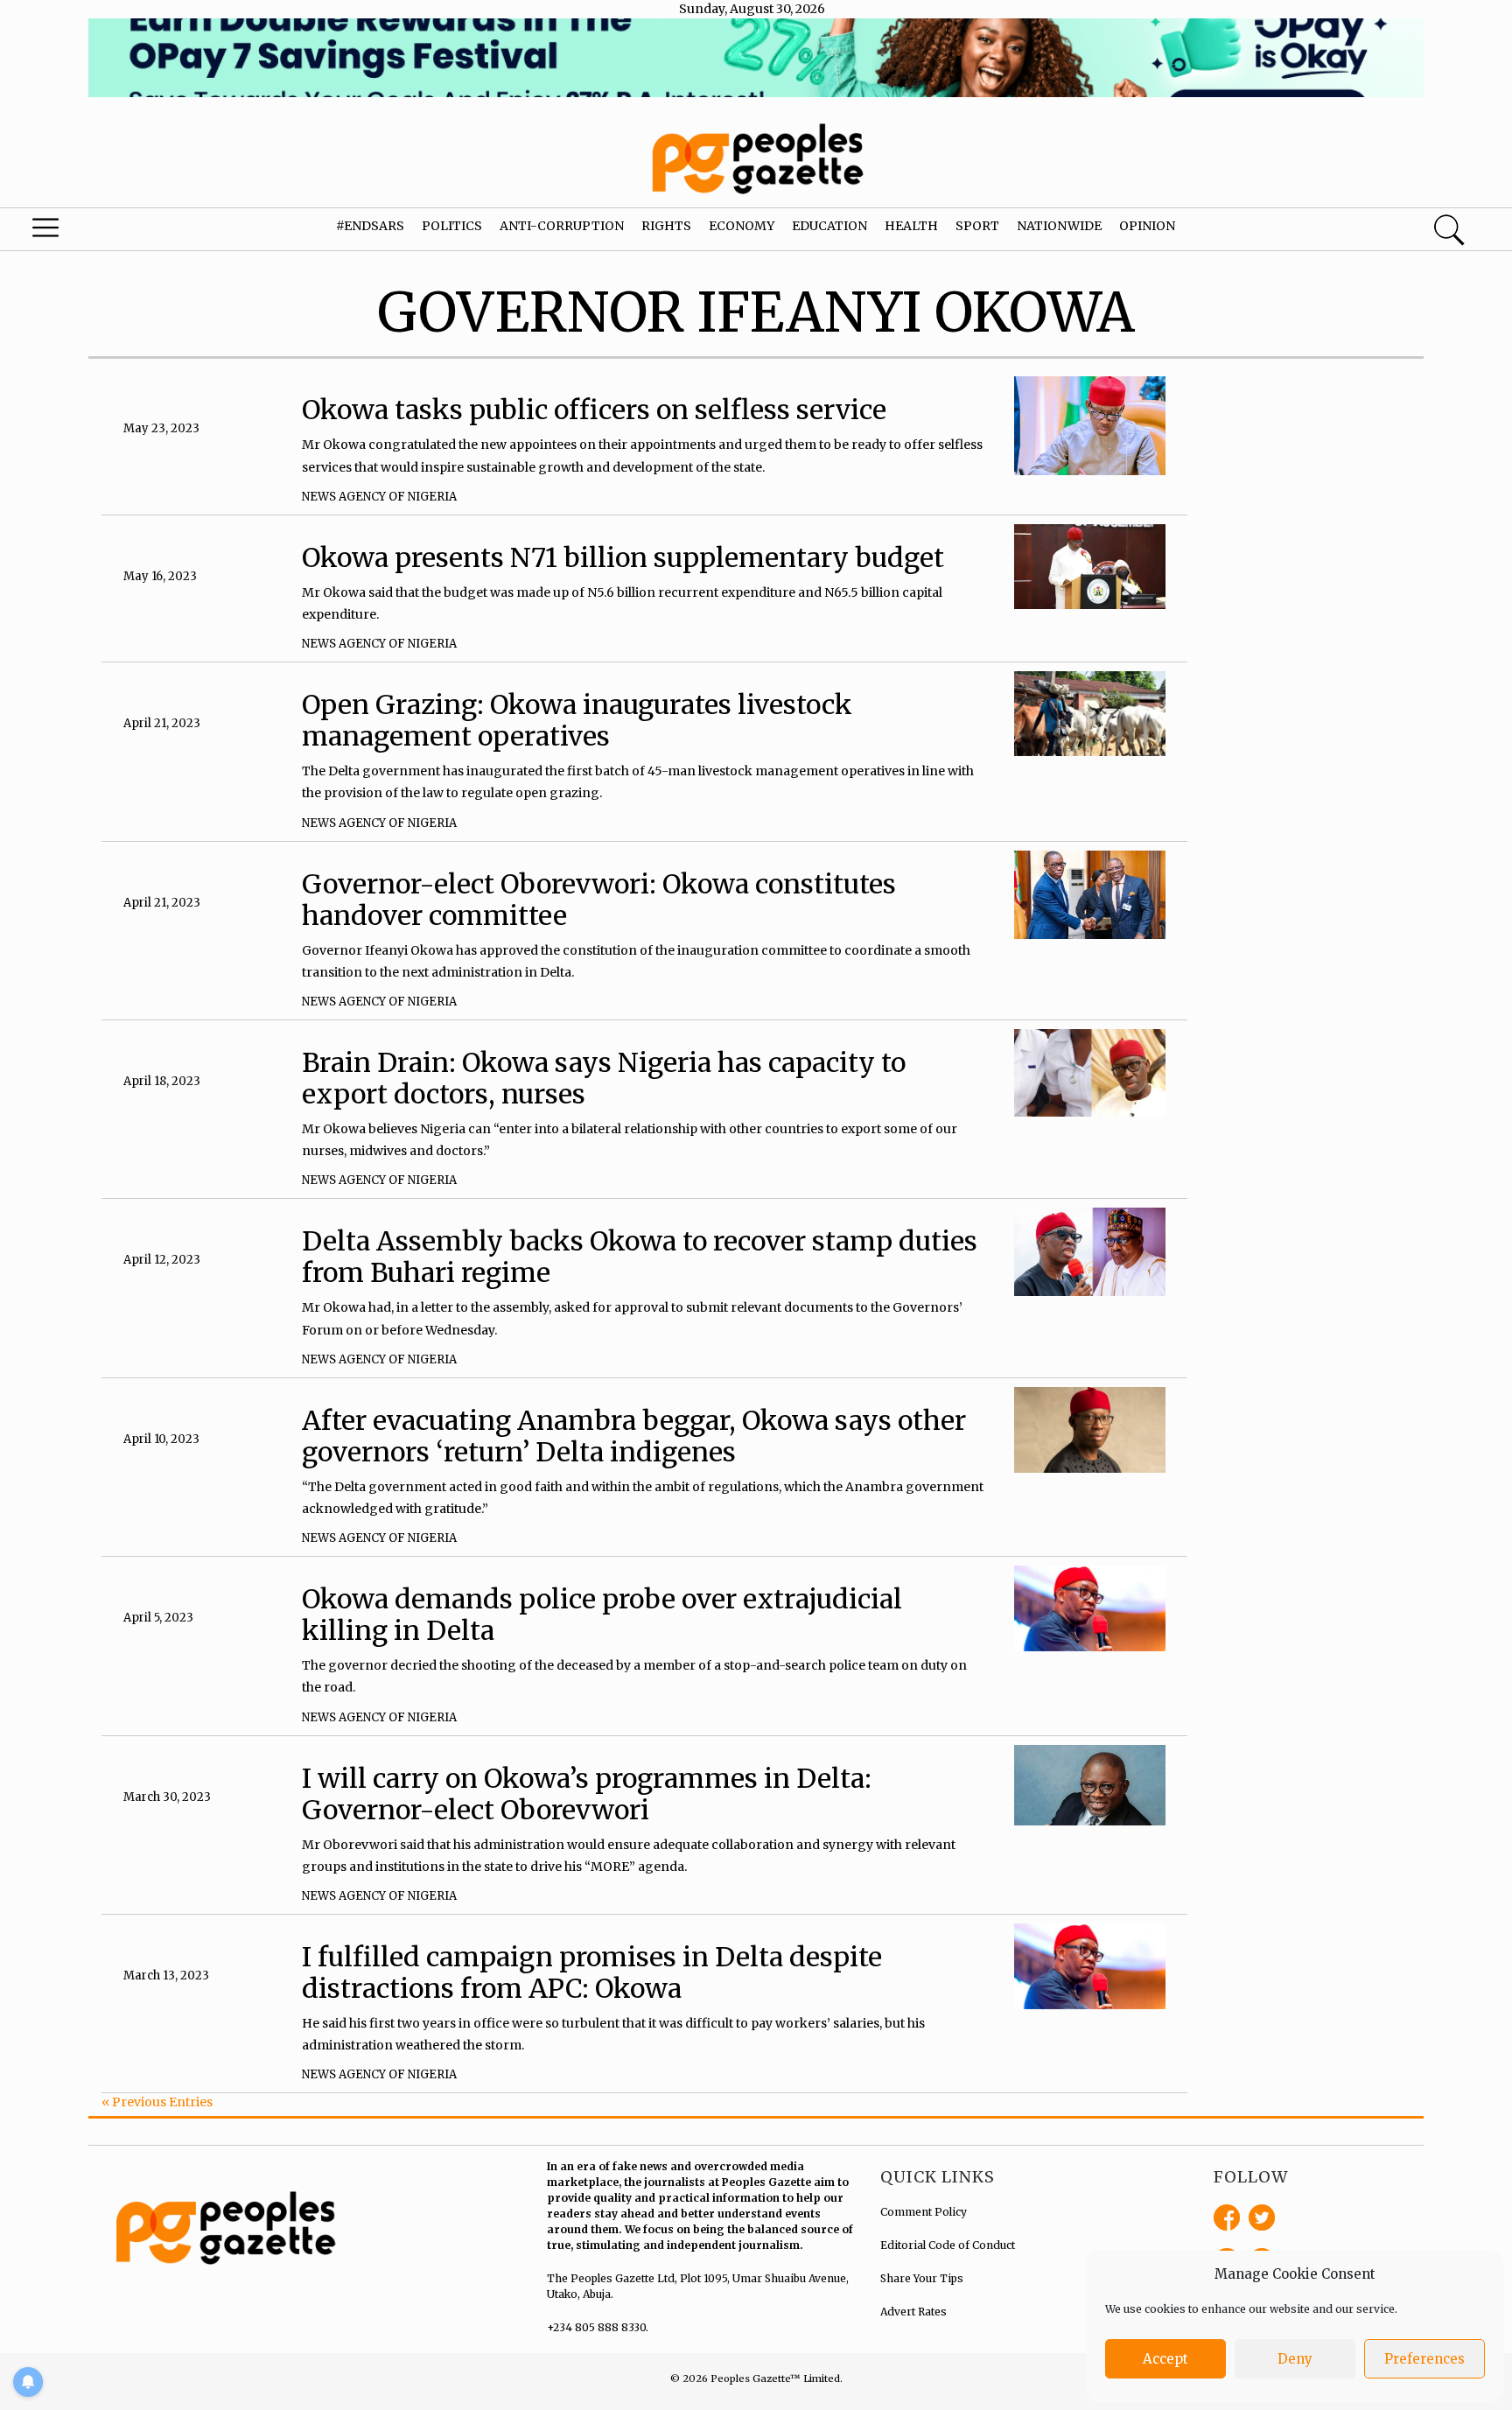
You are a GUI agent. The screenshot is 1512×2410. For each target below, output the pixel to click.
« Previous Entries (157, 2102)
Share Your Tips (922, 2278)
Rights (666, 226)
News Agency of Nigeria (379, 497)
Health (911, 226)
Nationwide (1059, 226)
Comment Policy (924, 2212)
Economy (742, 226)
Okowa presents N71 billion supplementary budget (623, 557)
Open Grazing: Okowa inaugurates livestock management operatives (577, 720)
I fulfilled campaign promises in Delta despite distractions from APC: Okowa (592, 1972)
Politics (452, 226)
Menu (80, 232)
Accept (1165, 2359)
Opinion (1147, 226)
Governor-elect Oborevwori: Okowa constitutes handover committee (599, 900)
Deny (1295, 2359)
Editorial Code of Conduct (948, 2245)
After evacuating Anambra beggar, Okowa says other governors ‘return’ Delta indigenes (634, 1436)
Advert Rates (913, 2312)
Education (829, 226)
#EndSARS (370, 226)
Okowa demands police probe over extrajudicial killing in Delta (602, 1615)
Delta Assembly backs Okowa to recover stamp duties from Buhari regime (640, 1257)
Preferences (1424, 2359)
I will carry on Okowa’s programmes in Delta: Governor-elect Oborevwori (587, 1794)
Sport (977, 226)
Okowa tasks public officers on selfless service (597, 410)
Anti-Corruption (562, 226)
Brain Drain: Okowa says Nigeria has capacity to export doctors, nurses (604, 1078)
